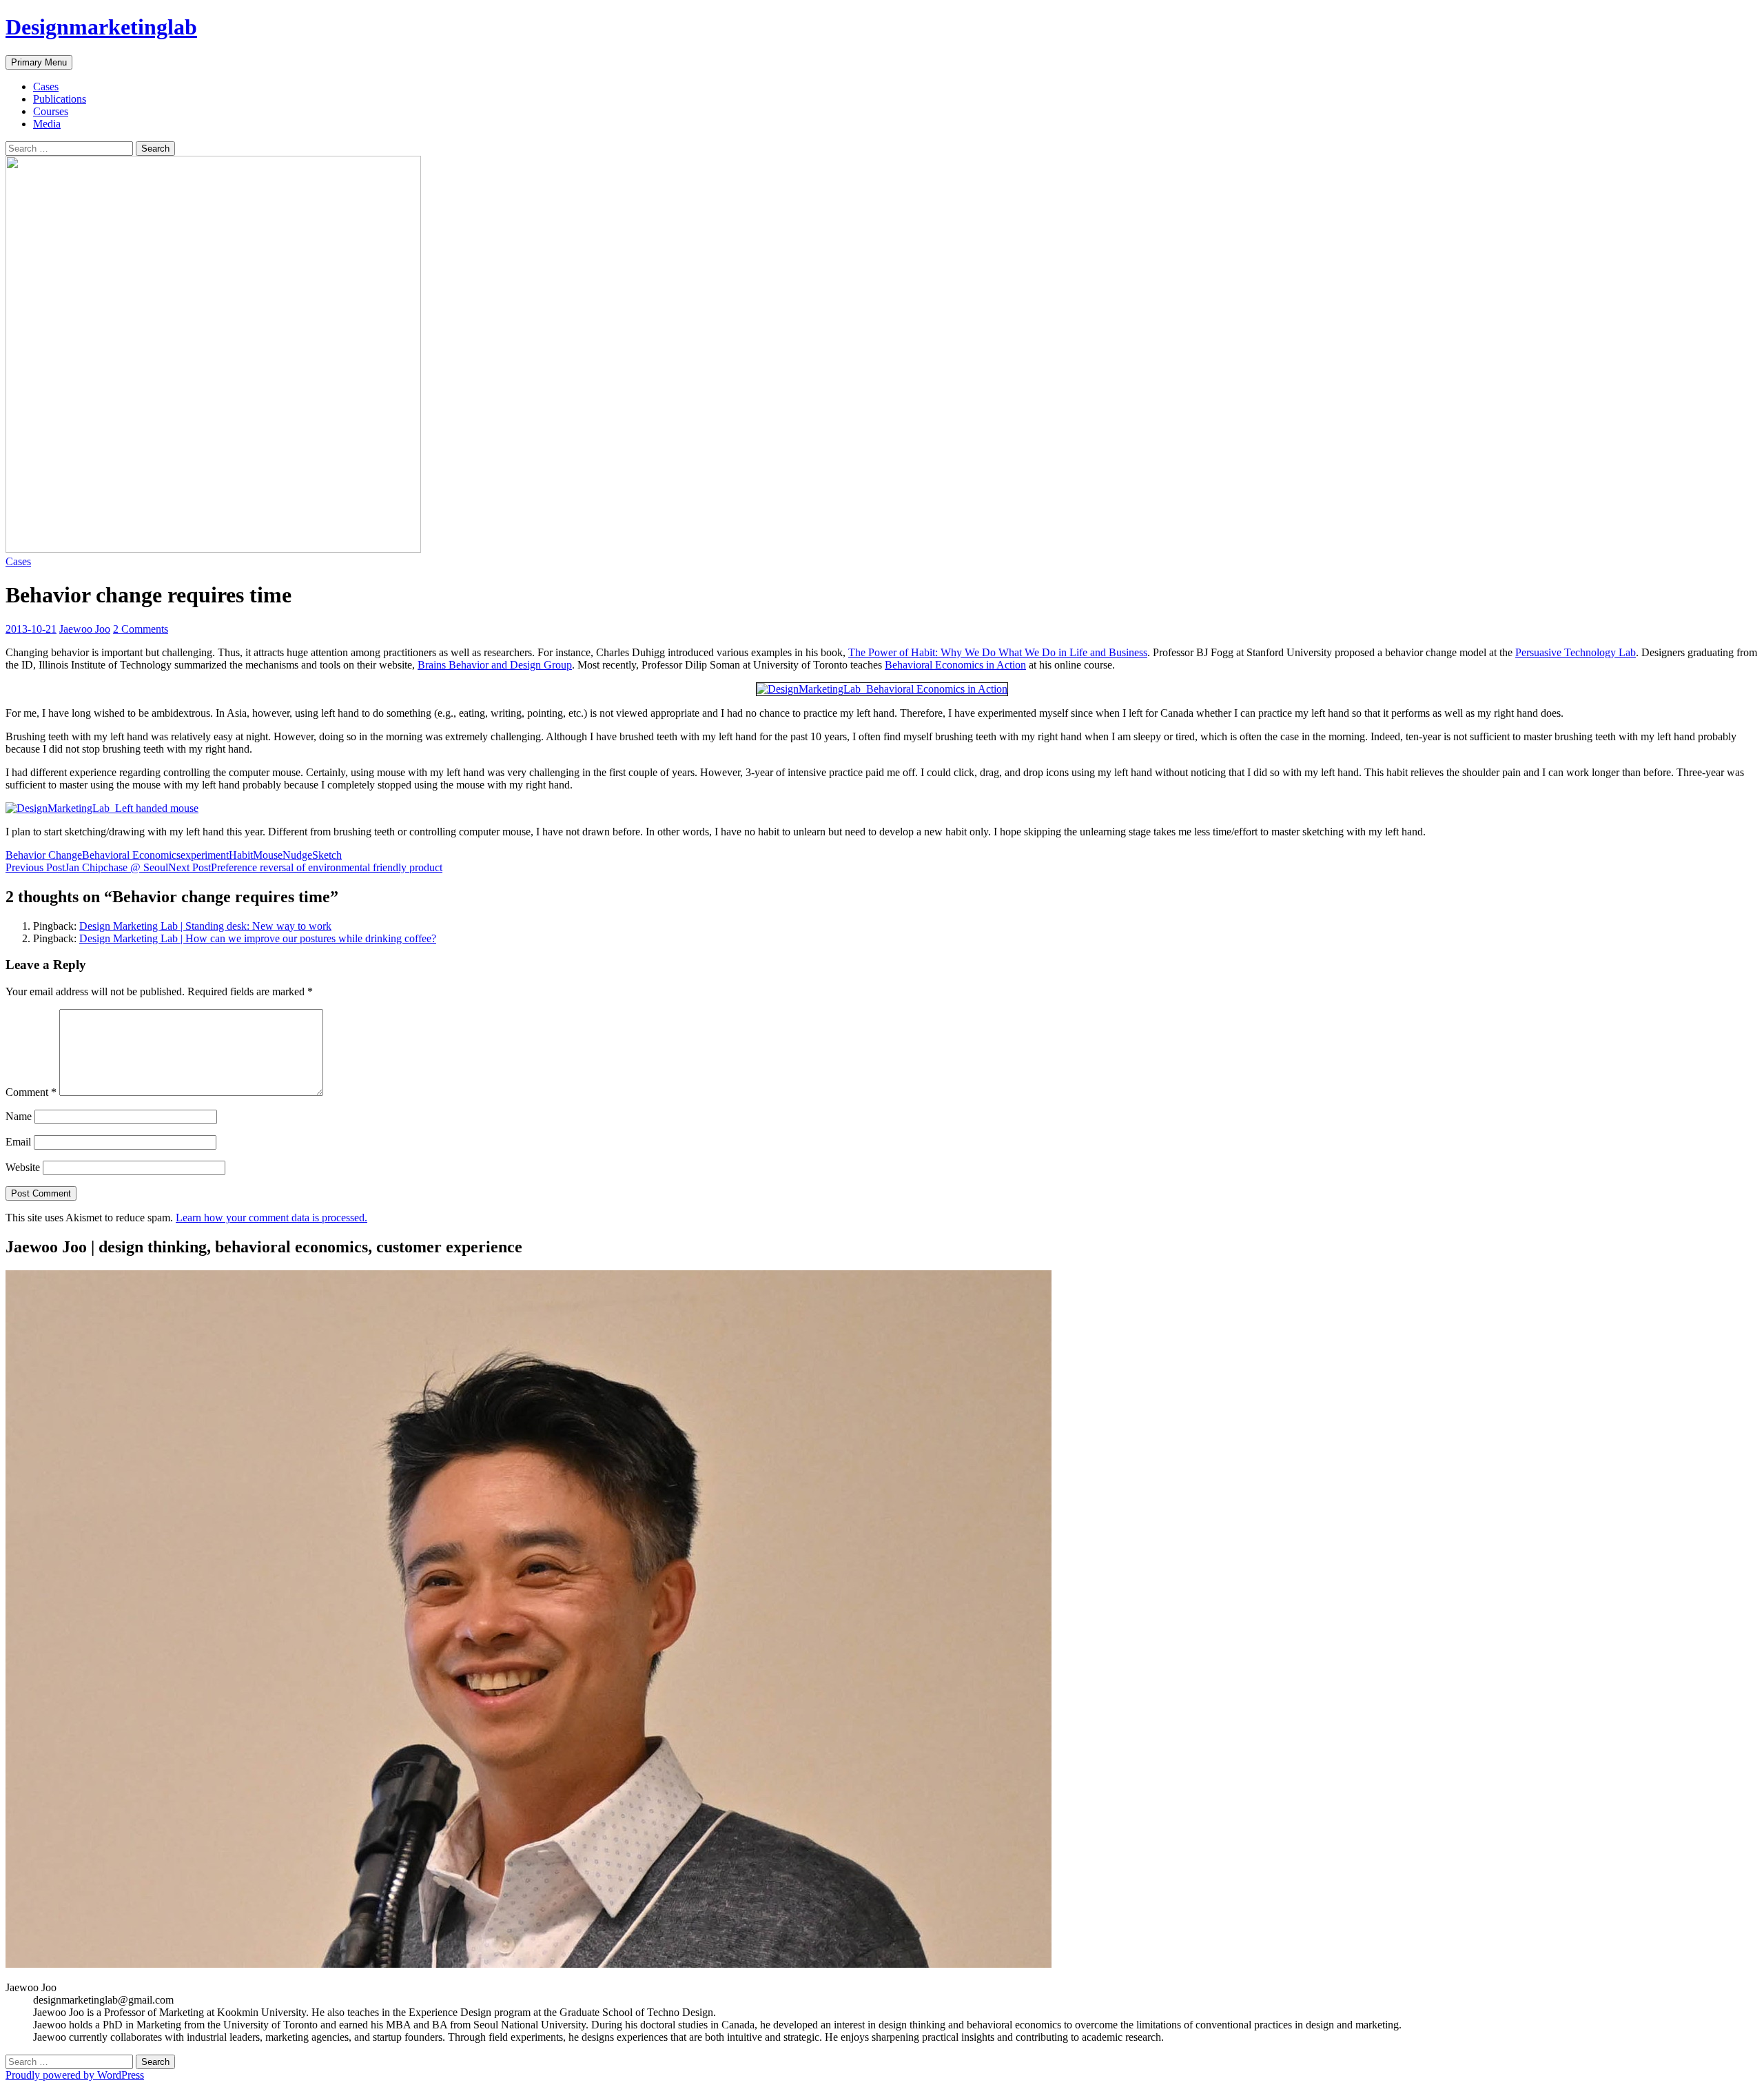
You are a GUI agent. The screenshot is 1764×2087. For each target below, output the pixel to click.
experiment (205, 855)
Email (18, 1142)
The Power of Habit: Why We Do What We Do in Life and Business (998, 652)
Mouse (268, 855)
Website (23, 1167)
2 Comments (141, 629)
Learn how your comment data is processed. (271, 1218)
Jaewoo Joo (85, 629)
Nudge (297, 855)
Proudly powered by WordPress (75, 2075)
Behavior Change (44, 855)
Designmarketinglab (101, 27)
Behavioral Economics (131, 855)
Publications (60, 99)
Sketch (327, 855)
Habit (241, 855)
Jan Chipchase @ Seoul (87, 867)
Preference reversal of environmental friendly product (305, 867)
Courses (51, 111)
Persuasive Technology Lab (1576, 652)
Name (19, 1116)
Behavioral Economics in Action (955, 665)
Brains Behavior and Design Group (495, 665)
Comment (31, 1092)
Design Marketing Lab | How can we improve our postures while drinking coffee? (258, 938)
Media (47, 124)
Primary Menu (39, 62)
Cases (46, 86)
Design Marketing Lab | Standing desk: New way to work (205, 926)
